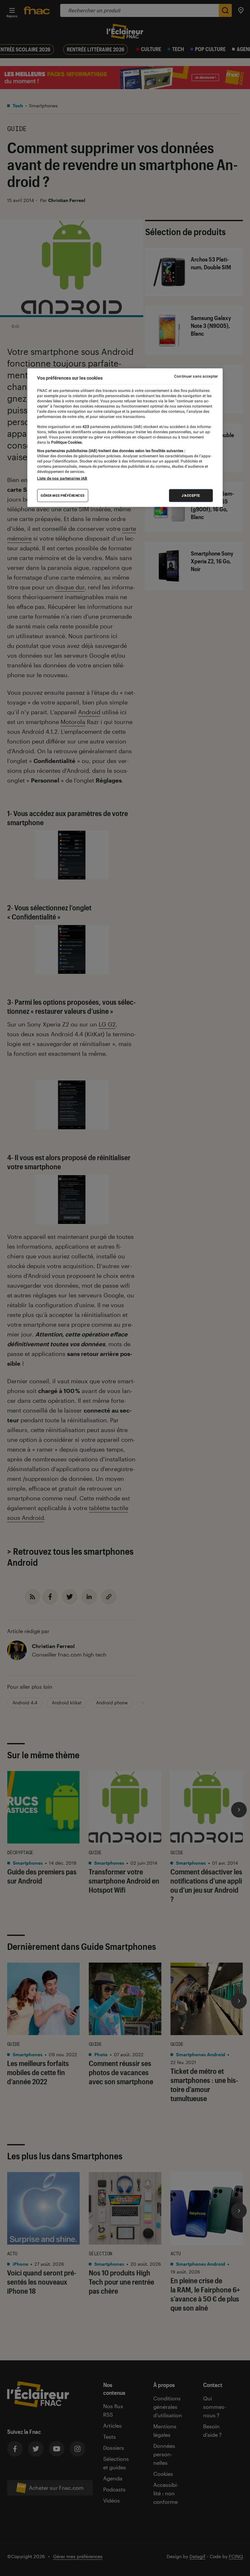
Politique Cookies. (66, 442)
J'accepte (191, 496)
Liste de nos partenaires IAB (62, 478)
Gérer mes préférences (63, 496)
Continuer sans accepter (196, 376)
